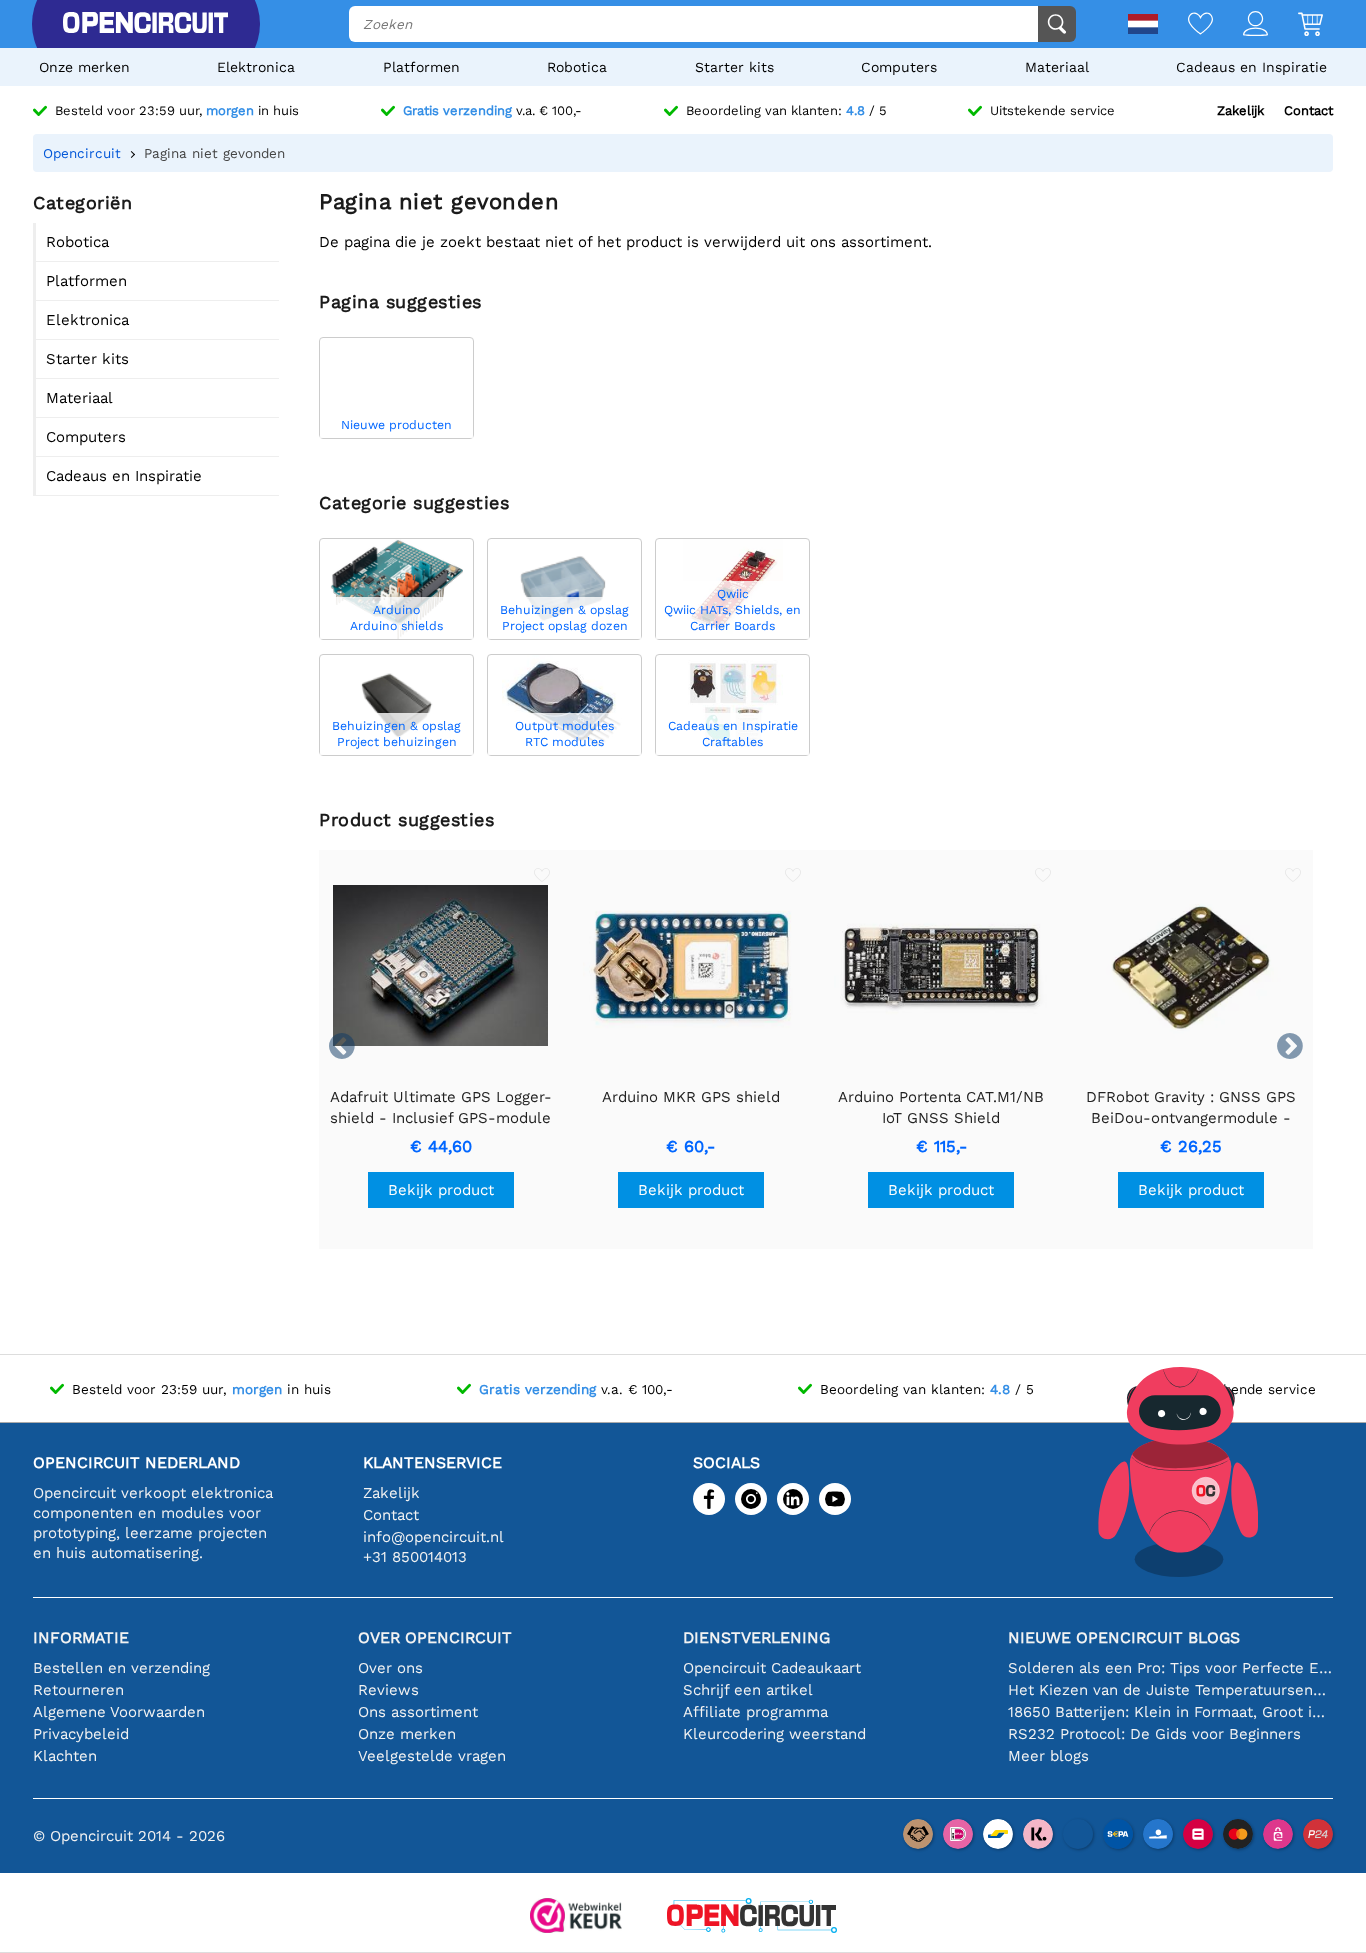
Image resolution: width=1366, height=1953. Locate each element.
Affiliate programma (755, 1712)
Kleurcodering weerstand (774, 1734)
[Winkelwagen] (1295, 25)
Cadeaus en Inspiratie (1251, 67)
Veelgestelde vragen (432, 1756)
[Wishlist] (1185, 25)
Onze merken (84, 67)
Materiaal (1057, 67)
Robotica (577, 67)
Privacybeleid (81, 1734)
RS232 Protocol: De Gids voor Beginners (1154, 1734)
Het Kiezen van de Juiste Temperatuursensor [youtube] (1170, 1690)
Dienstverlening (756, 1637)
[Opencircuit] (145, 24)
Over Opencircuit (435, 1637)
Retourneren (78, 1690)
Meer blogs (1048, 1756)
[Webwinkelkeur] (576, 1917)
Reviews (388, 1690)
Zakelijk (1240, 110)
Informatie (81, 1637)
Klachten (65, 1756)
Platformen (421, 67)
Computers (899, 67)
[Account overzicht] (1240, 25)
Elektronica (256, 67)
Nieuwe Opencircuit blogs (1124, 1637)
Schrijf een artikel (748, 1690)
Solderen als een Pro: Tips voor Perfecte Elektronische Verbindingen (1170, 1668)
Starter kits (734, 67)
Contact (1308, 110)
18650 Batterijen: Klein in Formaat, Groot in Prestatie (1170, 1712)
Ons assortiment (418, 1712)
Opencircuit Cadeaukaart (772, 1668)
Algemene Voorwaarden (119, 1712)
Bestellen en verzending (121, 1668)
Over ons (390, 1668)
